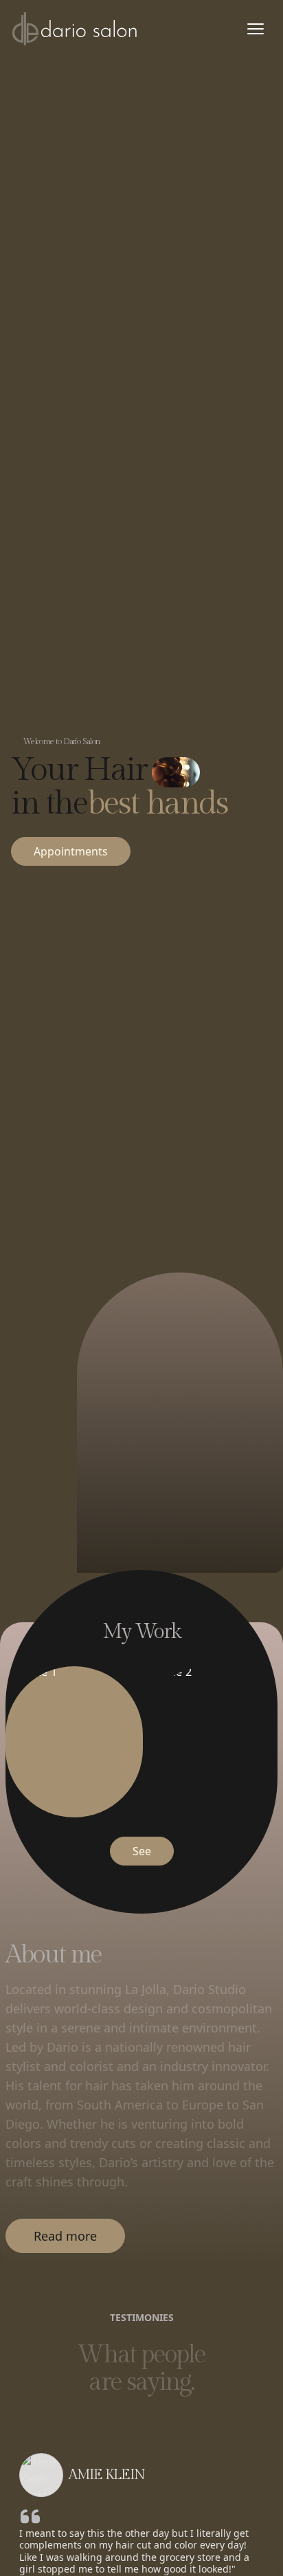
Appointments (71, 851)
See (142, 1851)
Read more (65, 2236)
